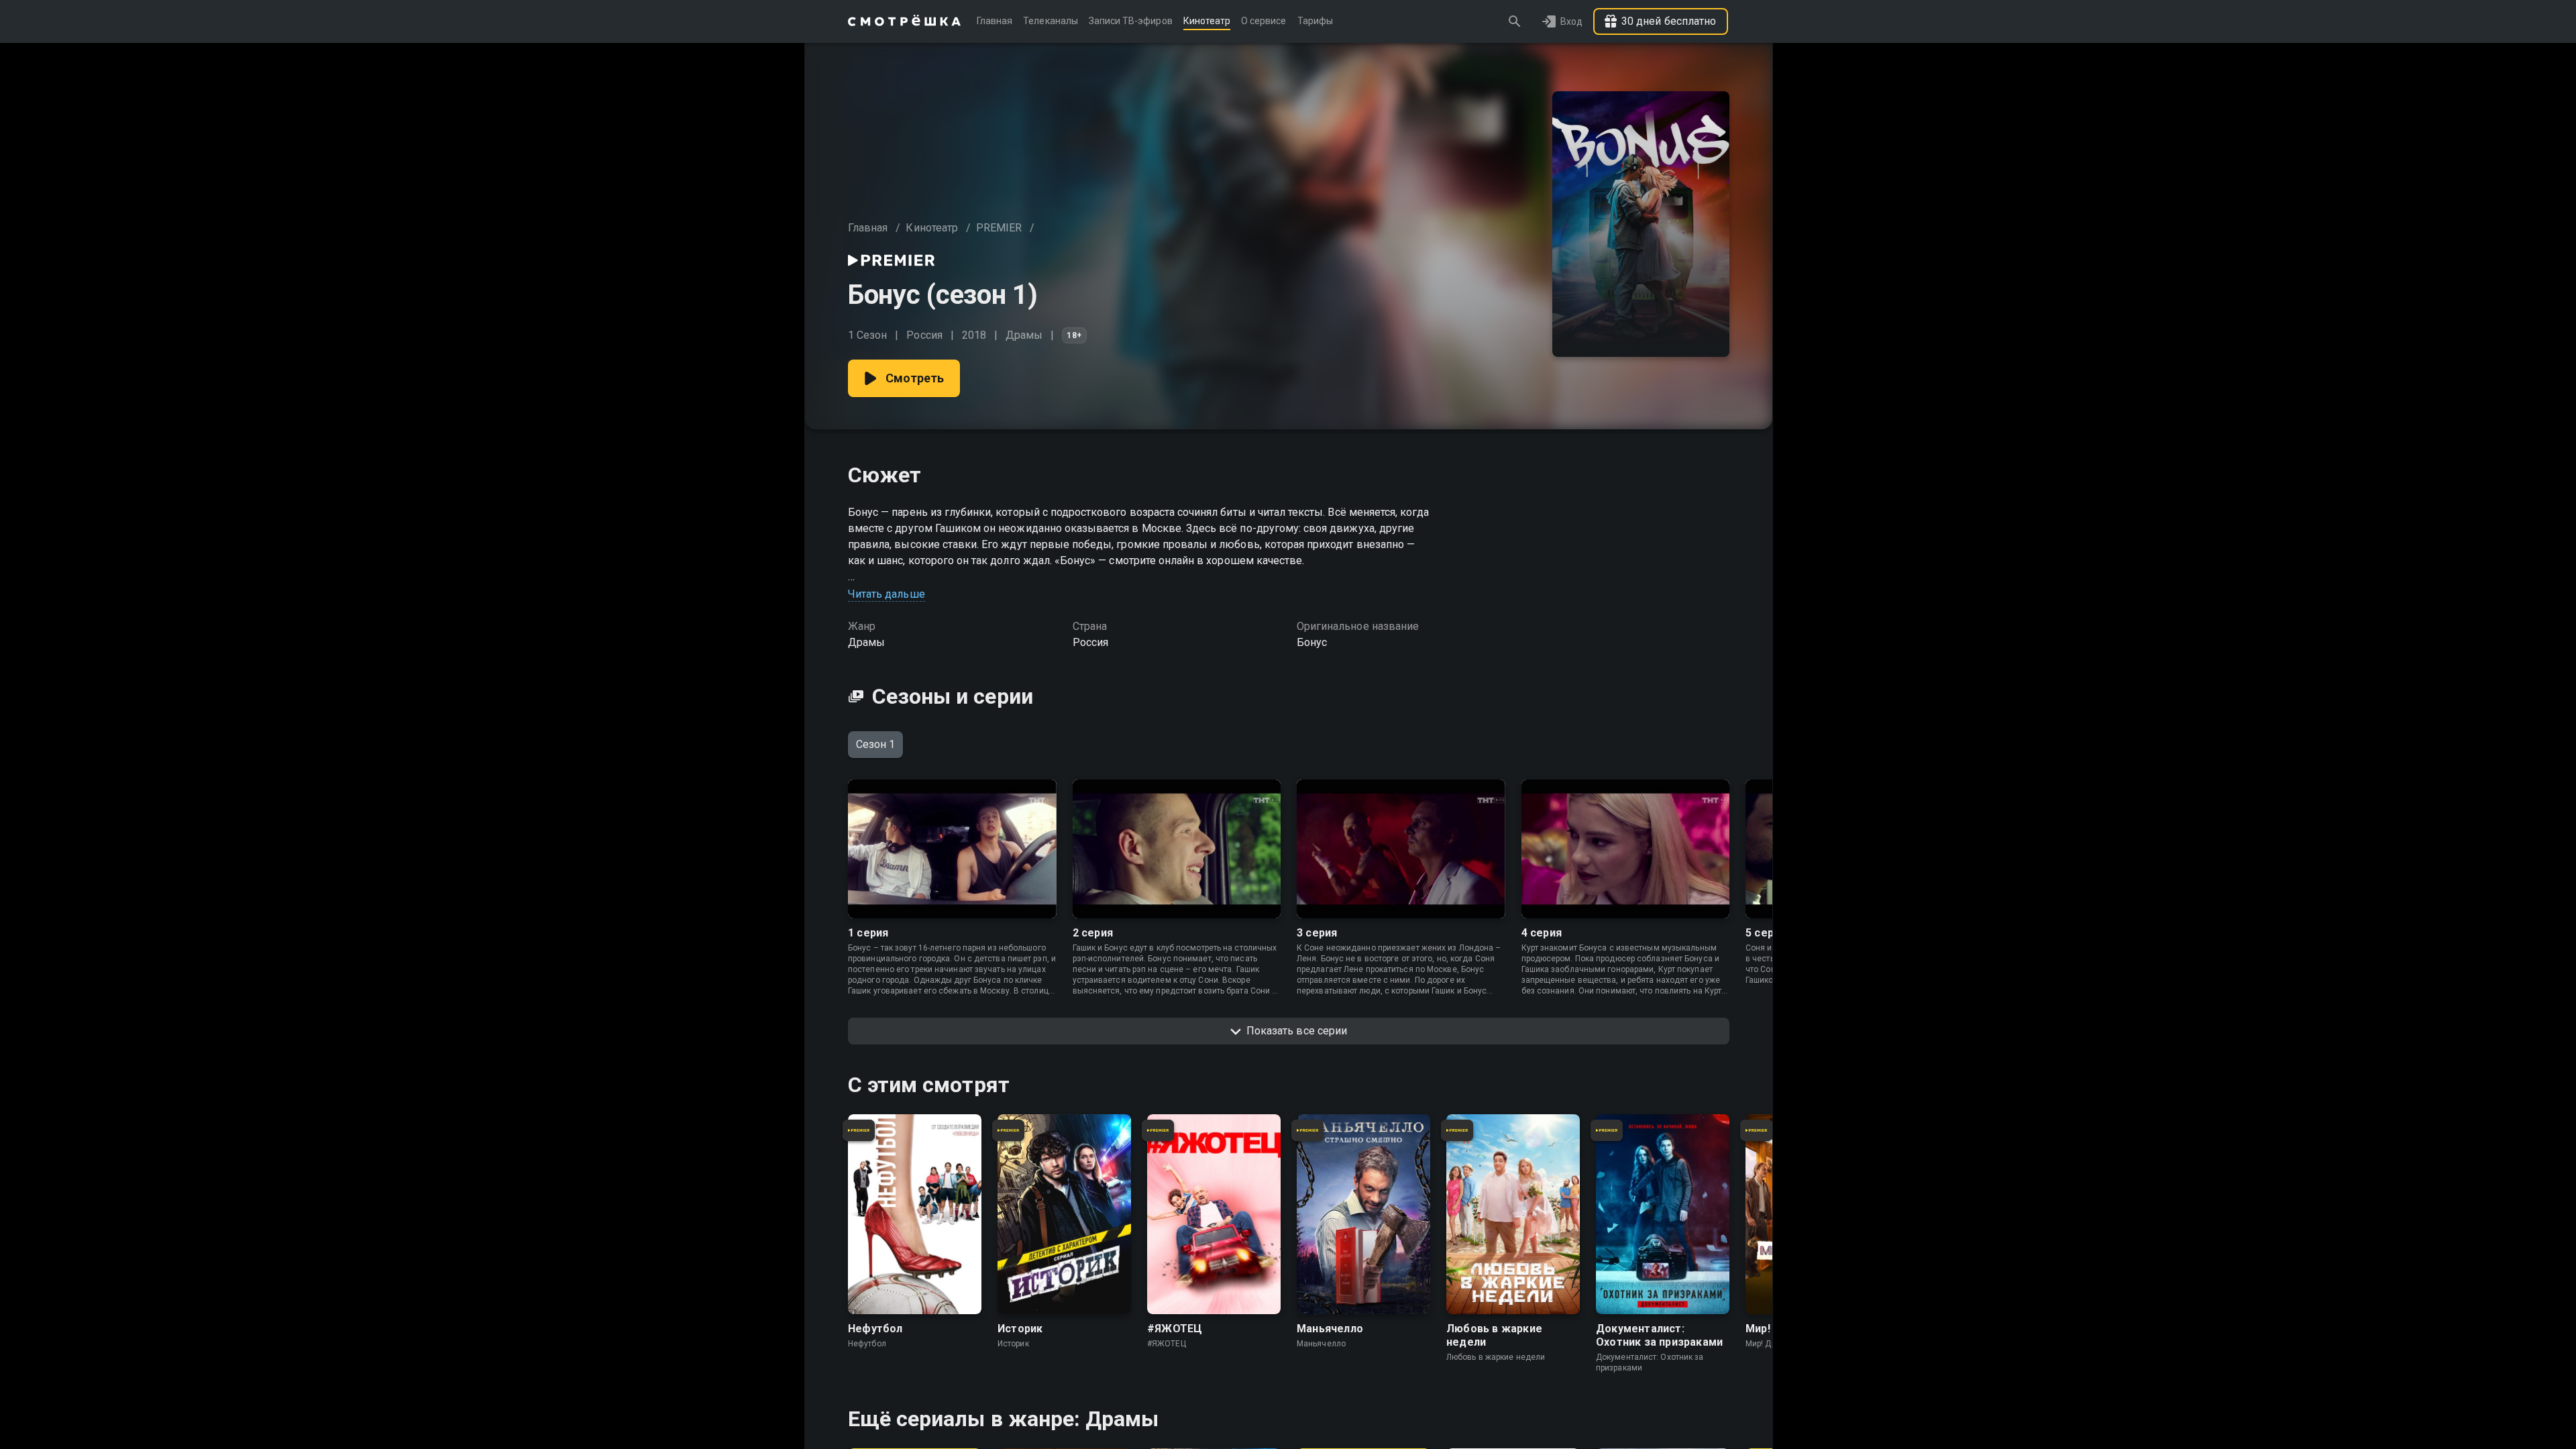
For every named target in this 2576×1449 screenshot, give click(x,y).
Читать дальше (887, 594)
